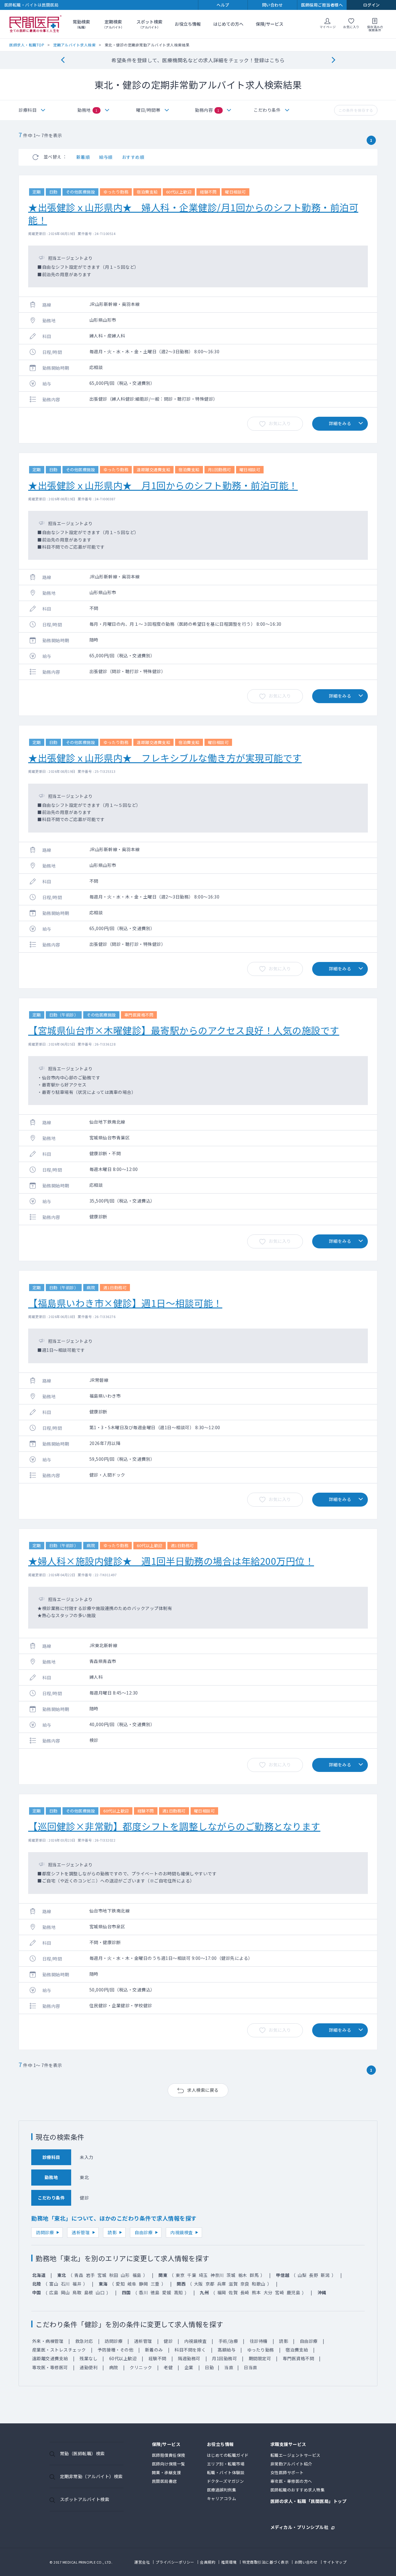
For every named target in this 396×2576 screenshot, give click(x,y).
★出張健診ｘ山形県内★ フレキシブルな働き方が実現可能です (165, 758)
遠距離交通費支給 (50, 2358)
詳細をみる (340, 423)
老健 (168, 2367)
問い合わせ (273, 5)
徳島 (155, 2292)
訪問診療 (45, 2232)
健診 (168, 2341)
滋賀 (233, 2284)
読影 (112, 2232)
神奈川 (217, 2275)
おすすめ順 (133, 157)
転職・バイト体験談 (226, 2472)
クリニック (141, 2367)
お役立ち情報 (188, 24)
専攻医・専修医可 (50, 2367)
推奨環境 (229, 2562)
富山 (54, 2284)
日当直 (251, 2367)
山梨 (302, 2275)
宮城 (102, 2275)
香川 (143, 2292)
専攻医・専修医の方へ (291, 2481)
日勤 (209, 2367)
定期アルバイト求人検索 (75, 45)
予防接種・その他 (115, 2350)
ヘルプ (223, 5)
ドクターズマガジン (226, 2481)
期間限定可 (260, 2358)
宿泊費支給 (297, 2350)
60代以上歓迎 (123, 2358)
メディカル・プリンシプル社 (299, 2527)
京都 (210, 2284)
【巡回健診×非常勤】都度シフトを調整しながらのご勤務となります (174, 1826)
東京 (180, 2275)
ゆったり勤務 (261, 2350)
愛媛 (167, 2292)
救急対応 (84, 2341)
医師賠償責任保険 (169, 2455)
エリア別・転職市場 (226, 2464)
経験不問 (157, 2358)
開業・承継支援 (167, 2472)
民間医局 (36, 24)
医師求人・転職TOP (27, 45)
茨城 (231, 2275)
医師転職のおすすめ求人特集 (298, 2490)
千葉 (192, 2275)
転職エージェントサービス (295, 2455)
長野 (314, 2275)
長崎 (245, 2292)
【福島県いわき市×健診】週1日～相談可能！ (125, 1303)
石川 (65, 2284)
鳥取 (77, 2292)
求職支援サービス (288, 2445)
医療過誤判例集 (222, 2490)
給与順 (106, 157)
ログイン (372, 5)
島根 (89, 2292)
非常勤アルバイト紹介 (291, 2464)
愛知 (120, 2284)
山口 (100, 2292)
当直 (229, 2367)
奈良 (245, 2284)
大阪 (198, 2284)
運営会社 (142, 2562)
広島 (54, 2292)
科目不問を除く (190, 2350)
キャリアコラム (222, 2498)
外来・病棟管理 (48, 2341)
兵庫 (222, 2284)
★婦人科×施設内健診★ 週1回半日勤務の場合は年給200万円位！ (171, 1561)
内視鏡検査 (182, 2232)
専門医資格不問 (299, 2358)
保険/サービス (270, 24)
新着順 (83, 157)
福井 (77, 2284)
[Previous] (63, 60)
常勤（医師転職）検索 (82, 2453)
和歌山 (259, 2284)
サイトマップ (335, 2562)
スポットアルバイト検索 (85, 2499)
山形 (125, 2275)
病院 (114, 2367)
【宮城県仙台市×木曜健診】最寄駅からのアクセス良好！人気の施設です (184, 1030)
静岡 (143, 2284)
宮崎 (280, 2292)
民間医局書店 (164, 2481)
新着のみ (154, 2350)
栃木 (243, 2275)
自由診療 (144, 2232)
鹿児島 (294, 2292)
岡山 (65, 2292)
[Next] (333, 60)
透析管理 (81, 2232)
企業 (189, 2367)
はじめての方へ (228, 24)
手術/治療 (228, 2341)
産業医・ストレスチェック (59, 2350)
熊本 (256, 2292)
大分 (268, 2292)
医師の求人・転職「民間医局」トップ (309, 2502)
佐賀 (233, 2292)
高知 (178, 2292)
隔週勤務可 (189, 2358)
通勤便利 (88, 2367)
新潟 (325, 2275)
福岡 (222, 2292)
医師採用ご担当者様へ (322, 5)
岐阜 (132, 2284)
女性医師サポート (287, 2472)
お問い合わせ (306, 2562)
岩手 (90, 2275)
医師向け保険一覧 (169, 2464)
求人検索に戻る (203, 2090)
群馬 (254, 2275)
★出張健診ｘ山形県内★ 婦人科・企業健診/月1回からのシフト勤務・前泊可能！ (193, 213)
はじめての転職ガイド (228, 2455)
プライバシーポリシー (175, 2562)
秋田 (114, 2275)
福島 (137, 2275)
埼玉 (203, 2275)
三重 (155, 2284)
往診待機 (259, 2341)
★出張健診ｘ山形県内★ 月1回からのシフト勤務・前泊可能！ (163, 485)
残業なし (88, 2358)
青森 (79, 2275)
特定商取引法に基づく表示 (265, 2562)
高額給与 (226, 2350)
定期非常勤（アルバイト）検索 (91, 2476)
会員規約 (208, 2562)
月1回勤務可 (224, 2358)
